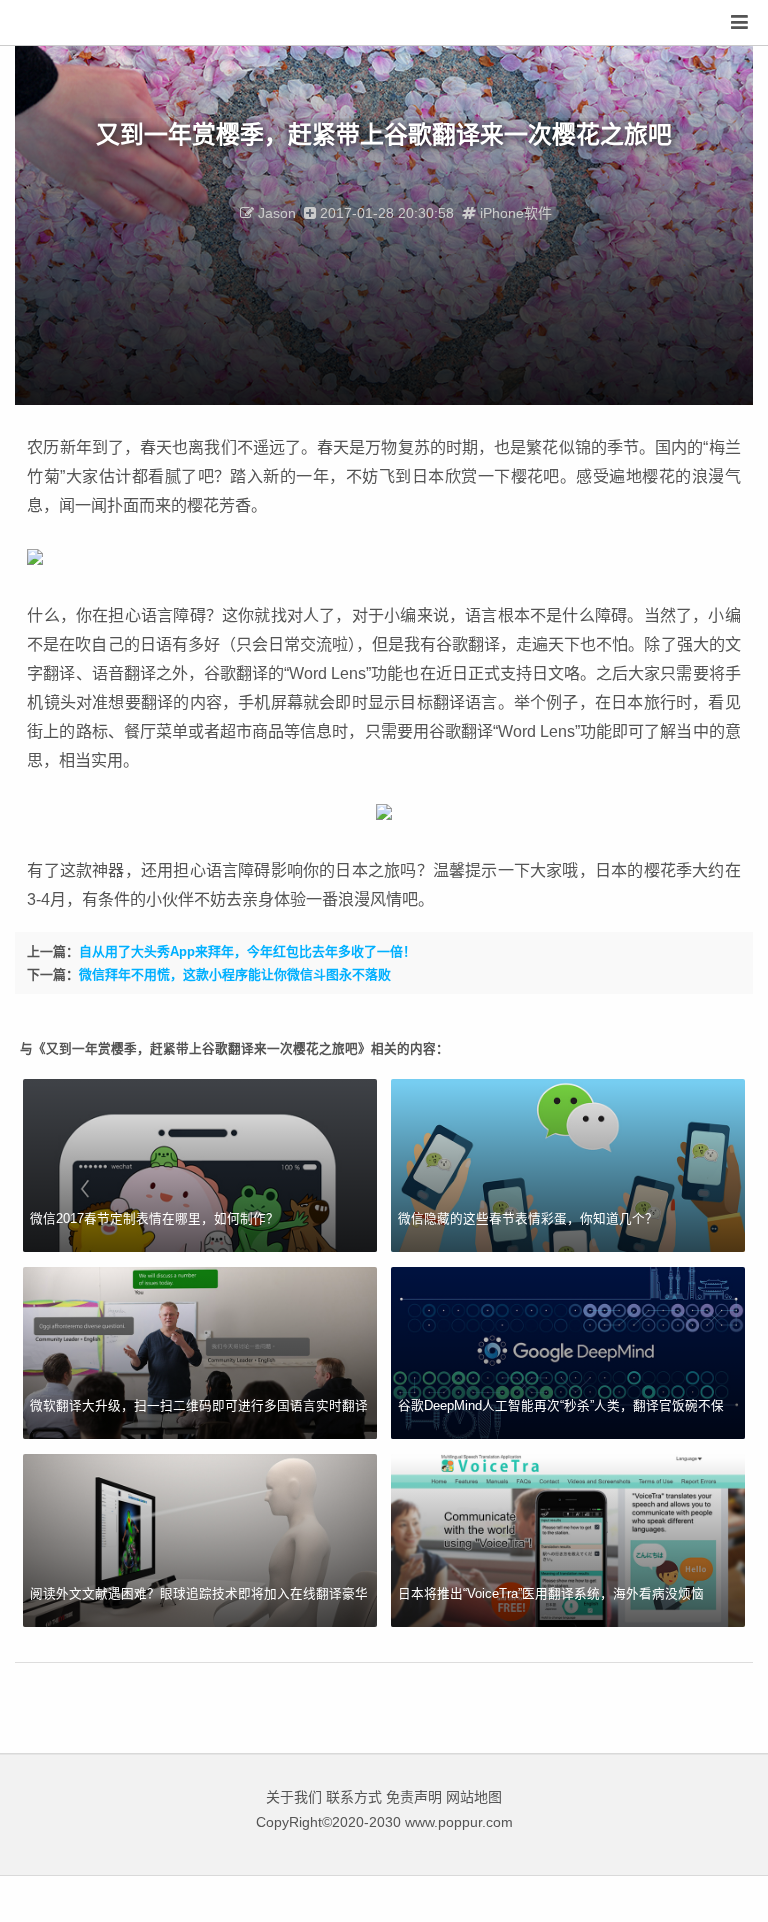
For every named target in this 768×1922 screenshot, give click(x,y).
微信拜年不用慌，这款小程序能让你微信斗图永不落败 (235, 974)
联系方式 (354, 1797)
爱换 (81, 23)
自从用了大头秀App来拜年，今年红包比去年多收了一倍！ (247, 951)
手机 (254, 702)
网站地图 (474, 1797)
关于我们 (294, 1797)
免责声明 (414, 1797)
